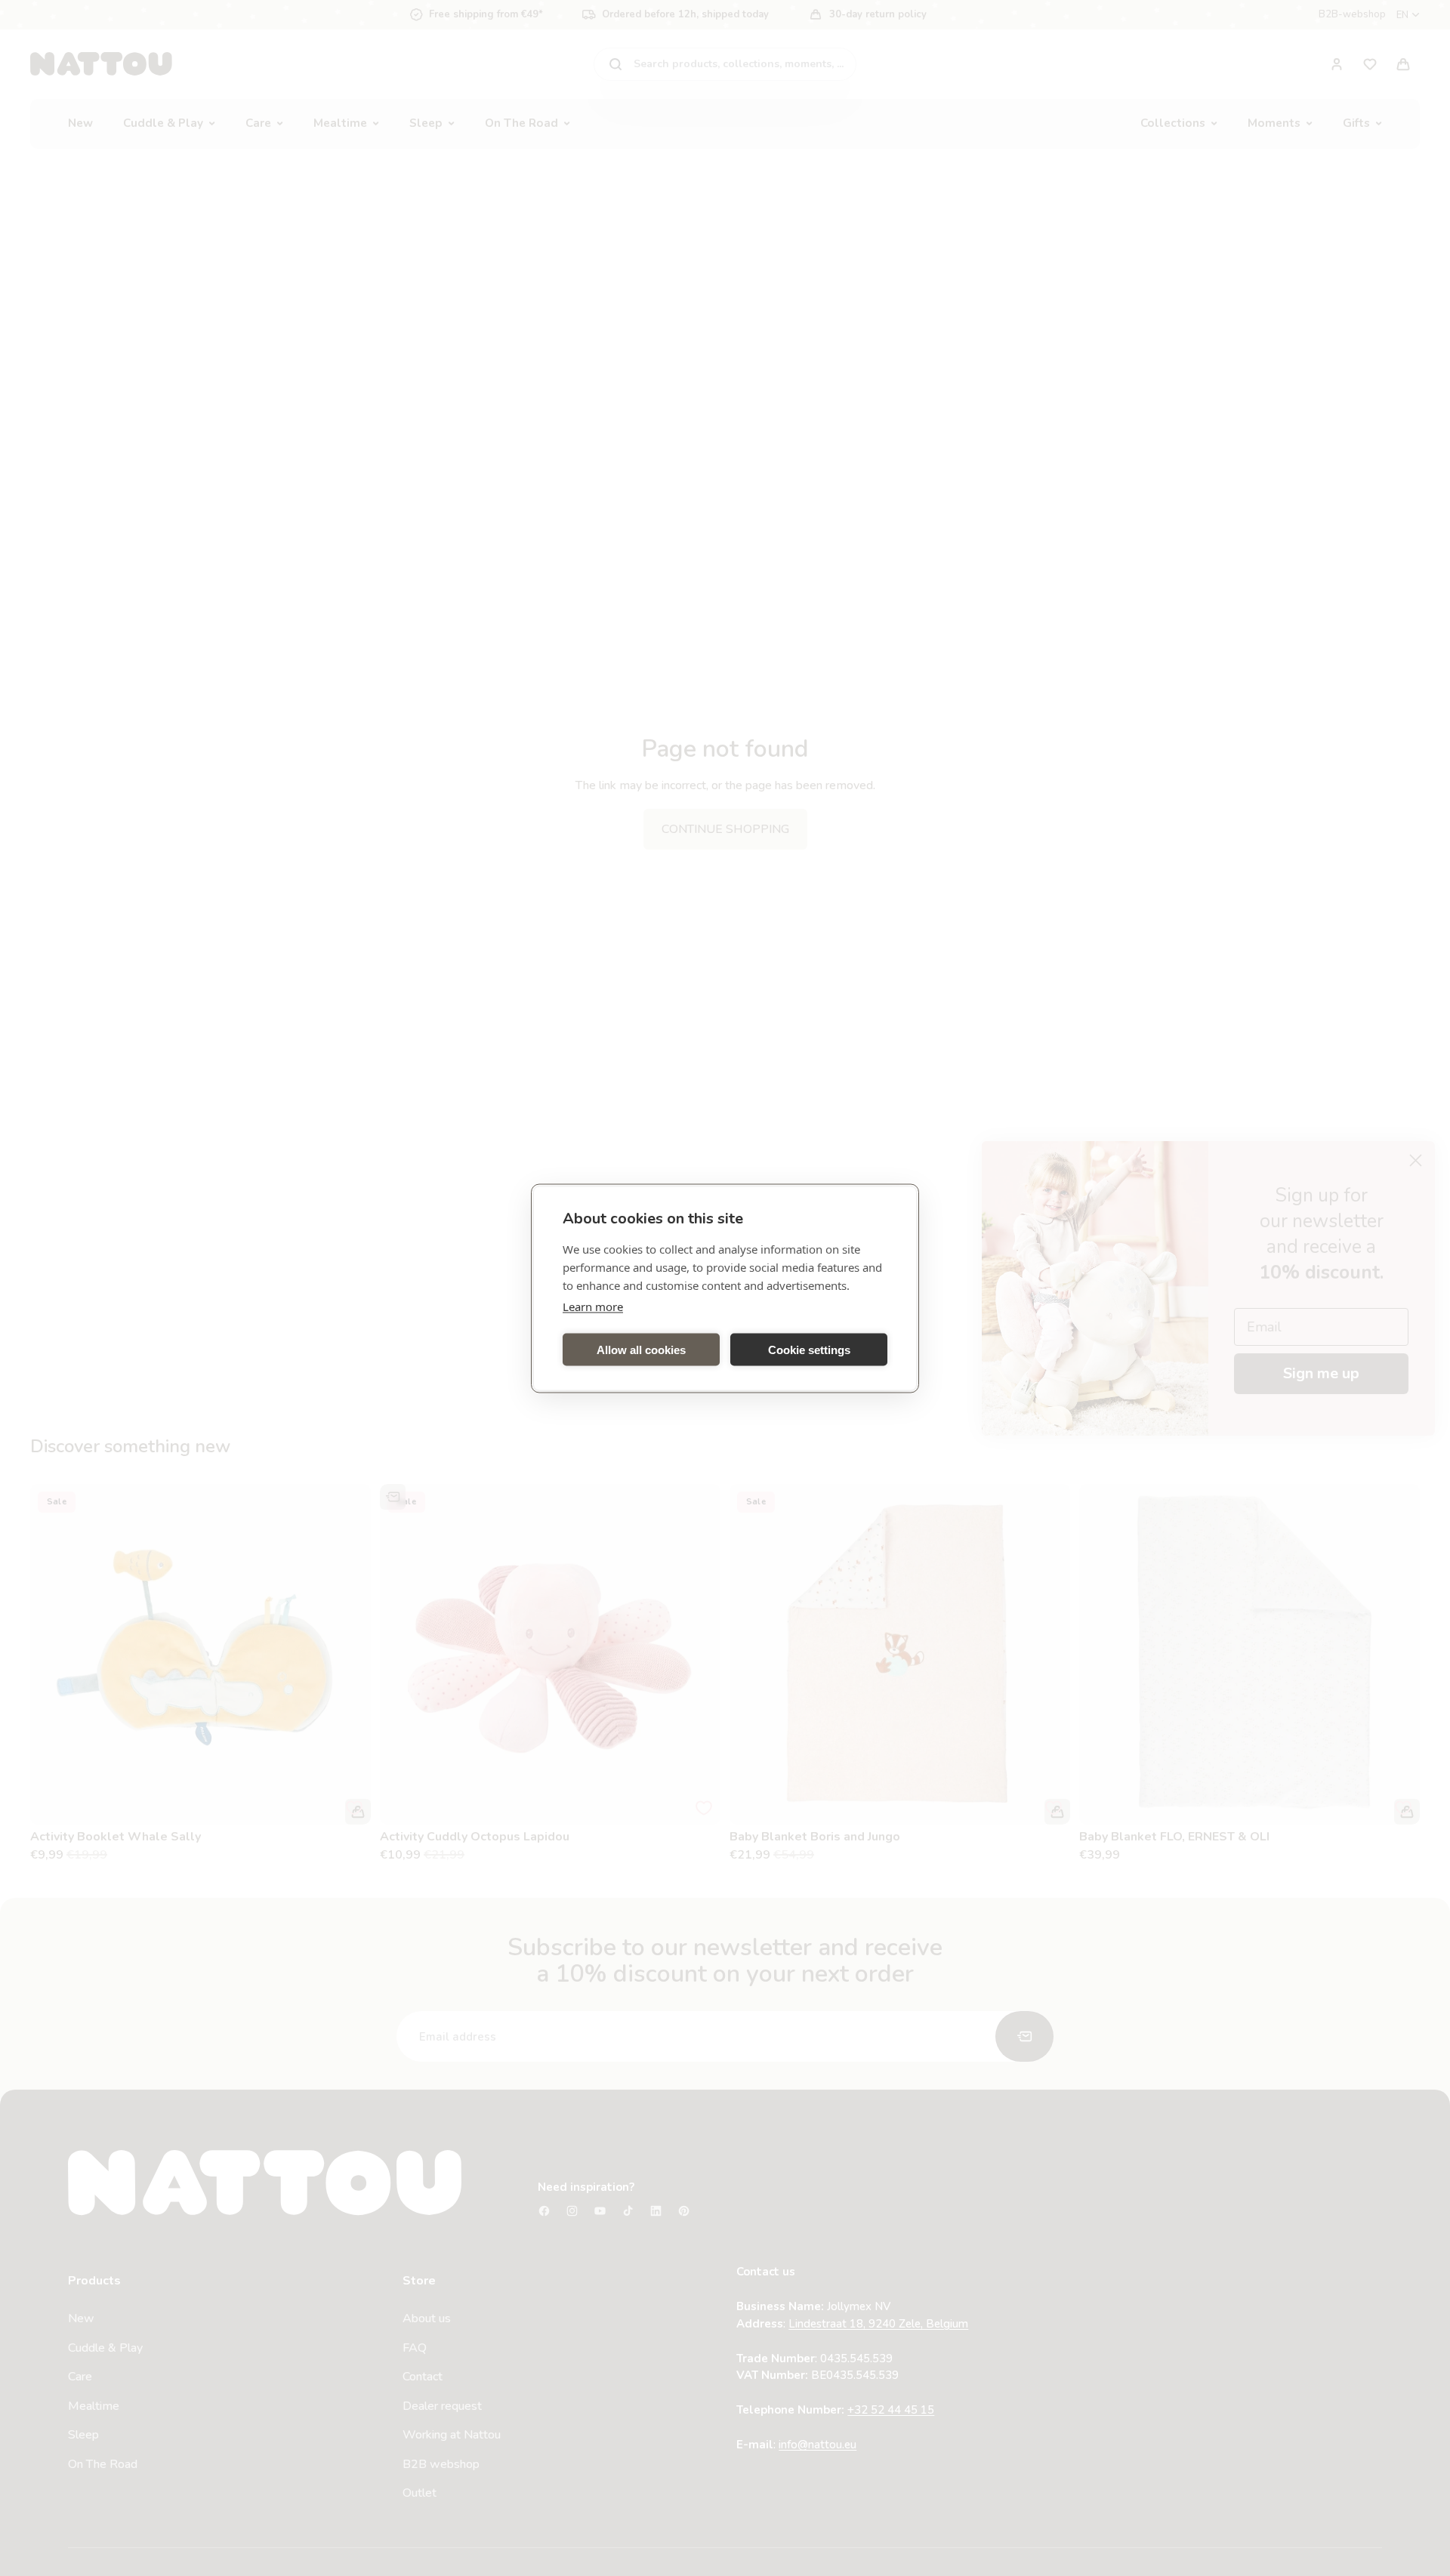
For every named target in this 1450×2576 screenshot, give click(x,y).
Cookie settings (809, 1349)
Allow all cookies (641, 1349)
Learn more (593, 1306)
